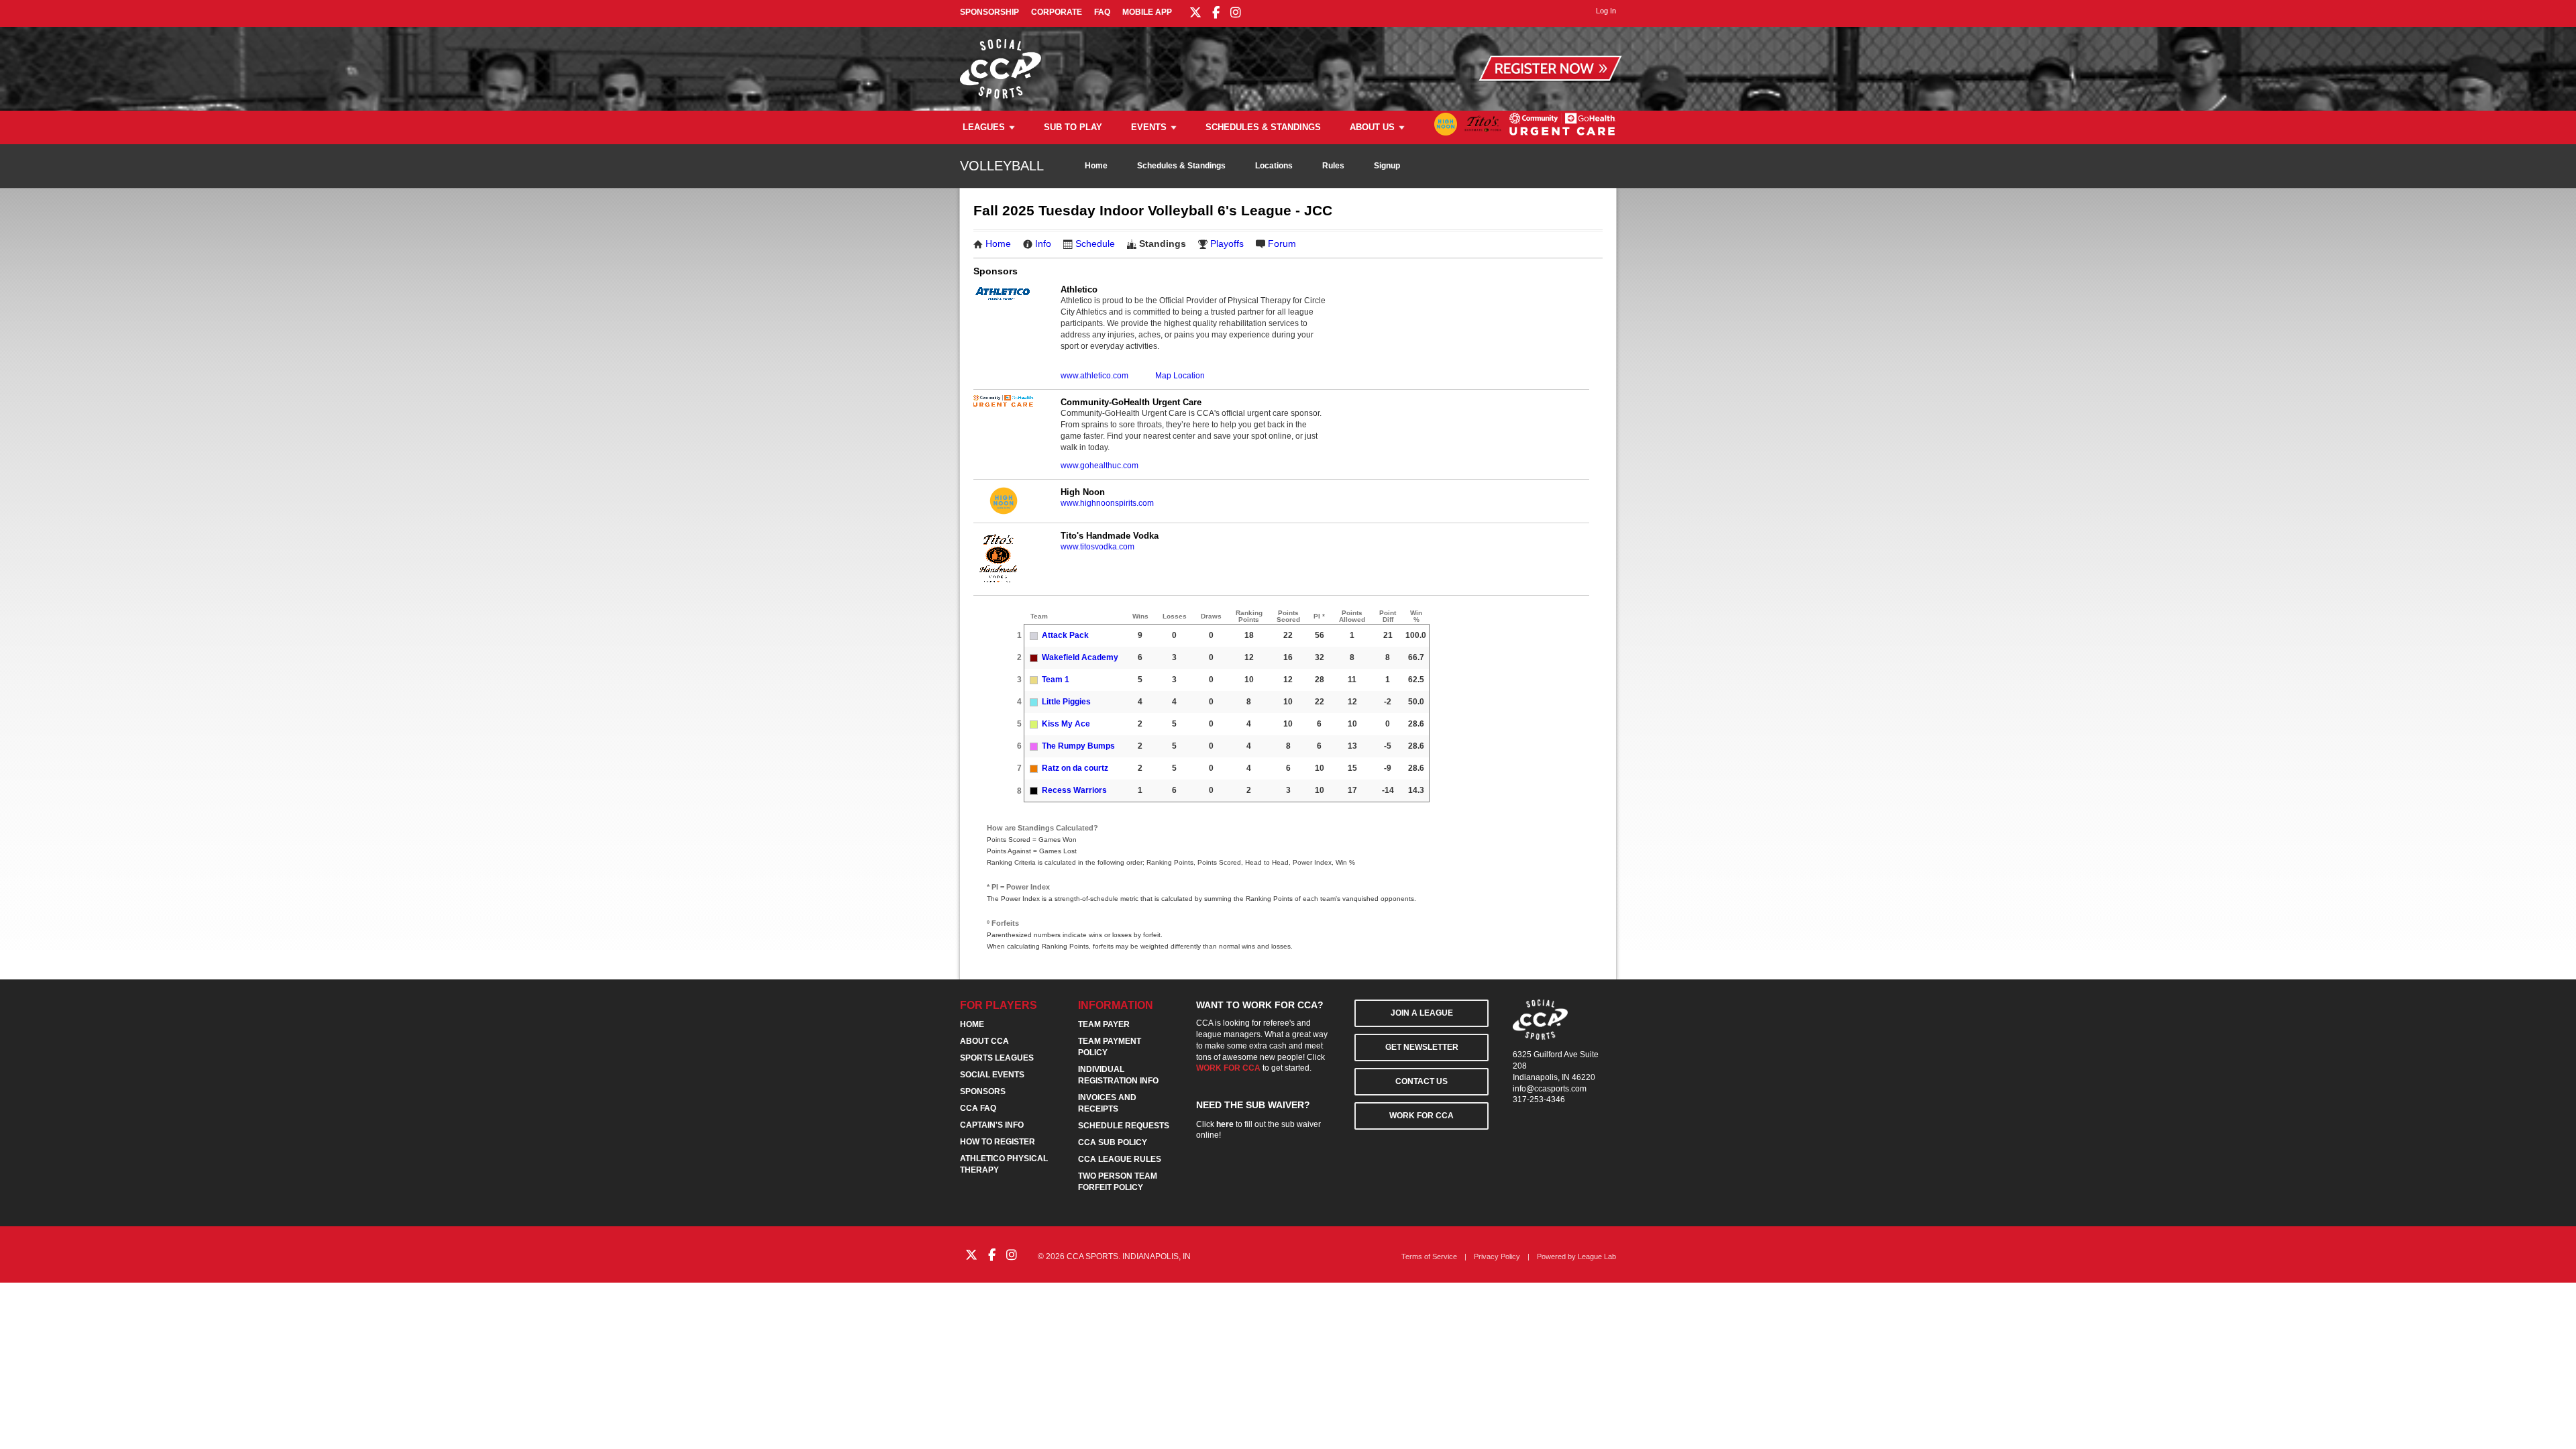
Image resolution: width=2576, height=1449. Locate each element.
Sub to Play (1073, 127)
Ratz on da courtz (1075, 768)
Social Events (992, 1075)
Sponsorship (989, 12)
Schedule (1095, 244)
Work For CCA (1421, 1116)
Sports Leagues (997, 1058)
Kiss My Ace (1066, 724)
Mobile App (1147, 12)
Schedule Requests (1124, 1126)
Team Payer (1104, 1024)
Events (1149, 127)
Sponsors (983, 1091)
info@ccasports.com (1550, 1089)
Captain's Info (992, 1125)
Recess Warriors (1074, 790)
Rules (1333, 166)
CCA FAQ (978, 1108)
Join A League (1422, 1013)
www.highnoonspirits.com (1107, 503)
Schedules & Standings (1263, 127)
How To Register (998, 1142)
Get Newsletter (1422, 1047)
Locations (1274, 166)
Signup (1387, 166)
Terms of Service (1429, 1256)
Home (1096, 166)
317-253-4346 (1539, 1099)
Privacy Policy (1497, 1256)
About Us (1372, 127)
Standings (1163, 244)
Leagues (984, 127)
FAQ (1102, 12)
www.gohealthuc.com (1099, 466)
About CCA (984, 1041)
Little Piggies (1066, 702)
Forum (1282, 244)
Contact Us (1421, 1081)
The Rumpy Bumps (1078, 746)
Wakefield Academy (1080, 657)
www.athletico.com (1094, 376)
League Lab (1597, 1256)
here (1225, 1124)
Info (1043, 244)
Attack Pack (1065, 635)
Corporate (1057, 12)
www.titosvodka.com (1097, 547)
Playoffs (1227, 244)
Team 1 (1056, 680)
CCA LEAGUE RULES (1120, 1159)
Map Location (1180, 376)
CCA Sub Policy (1113, 1142)
